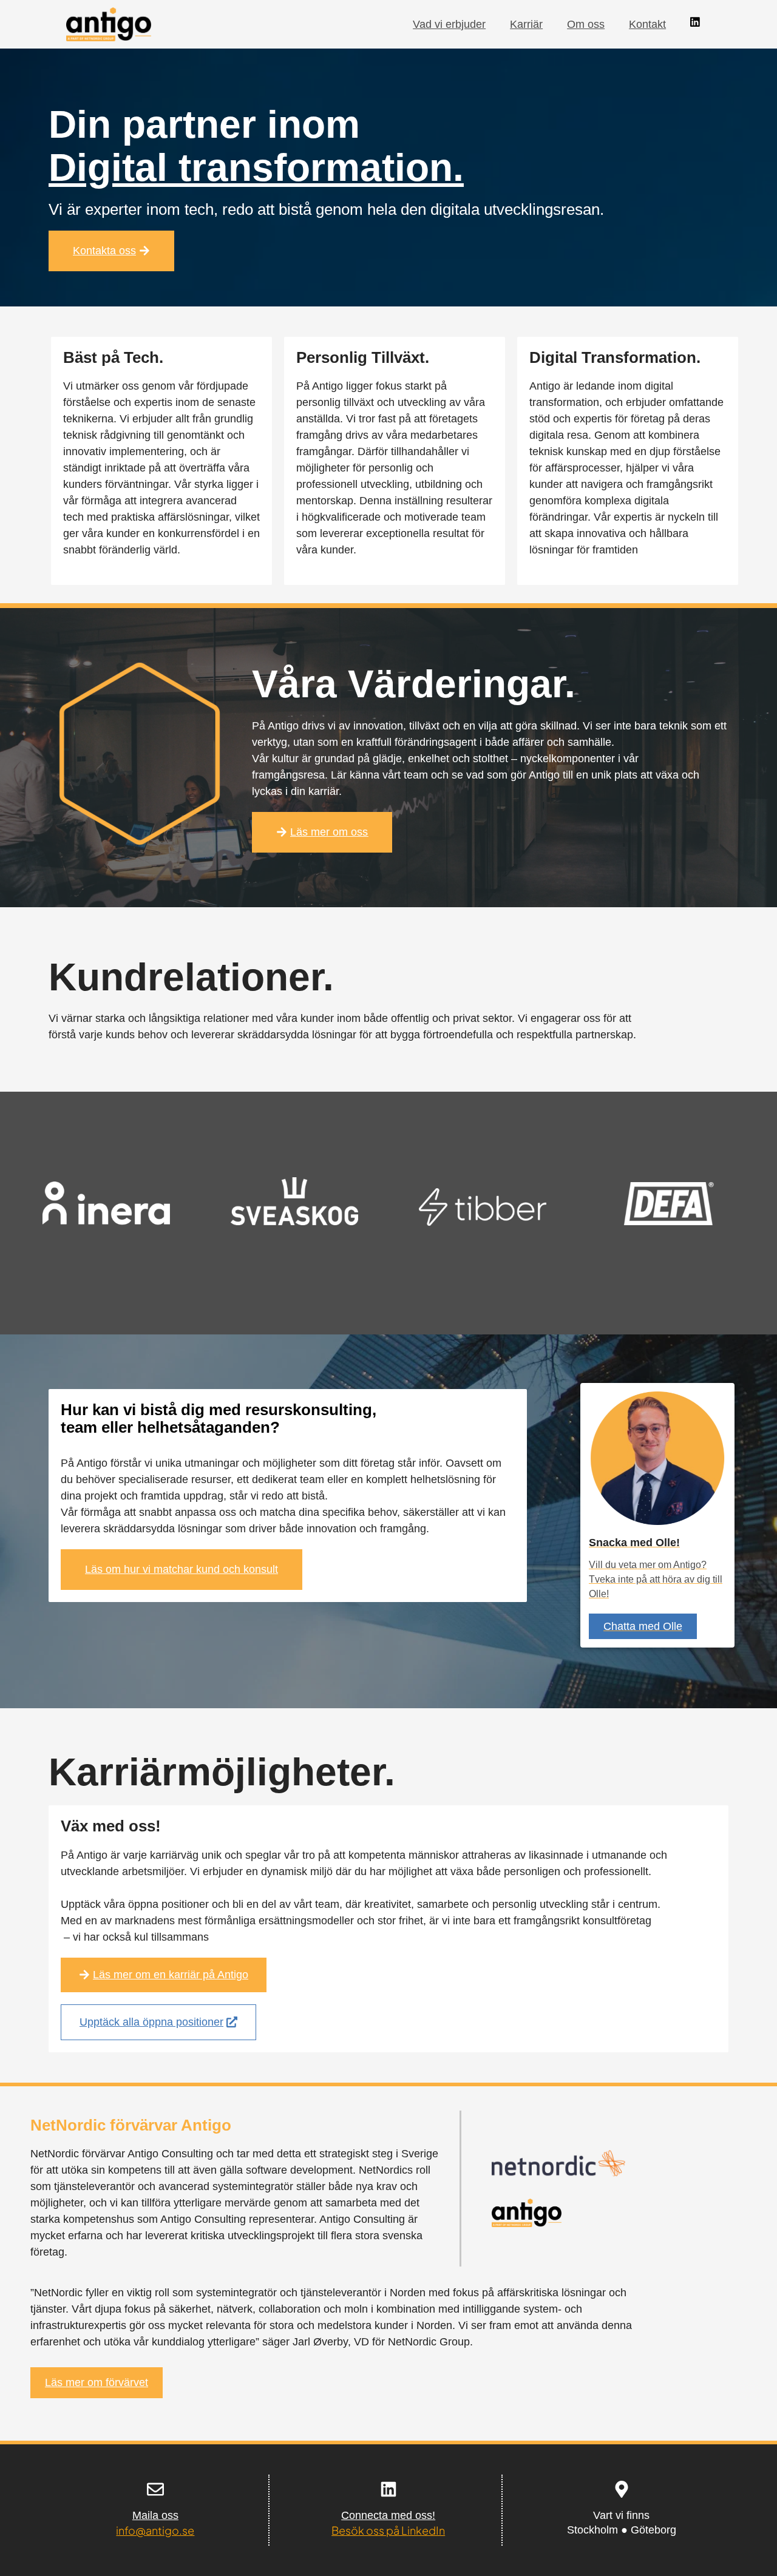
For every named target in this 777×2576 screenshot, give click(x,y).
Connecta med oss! (388, 2515)
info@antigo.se (155, 2530)
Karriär (526, 24)
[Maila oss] (155, 2489)
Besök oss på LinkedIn (388, 2530)
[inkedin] (695, 22)
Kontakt (647, 24)
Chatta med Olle (643, 1626)
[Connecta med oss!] (388, 2489)
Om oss (586, 24)
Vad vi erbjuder (449, 24)
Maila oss (155, 2515)
